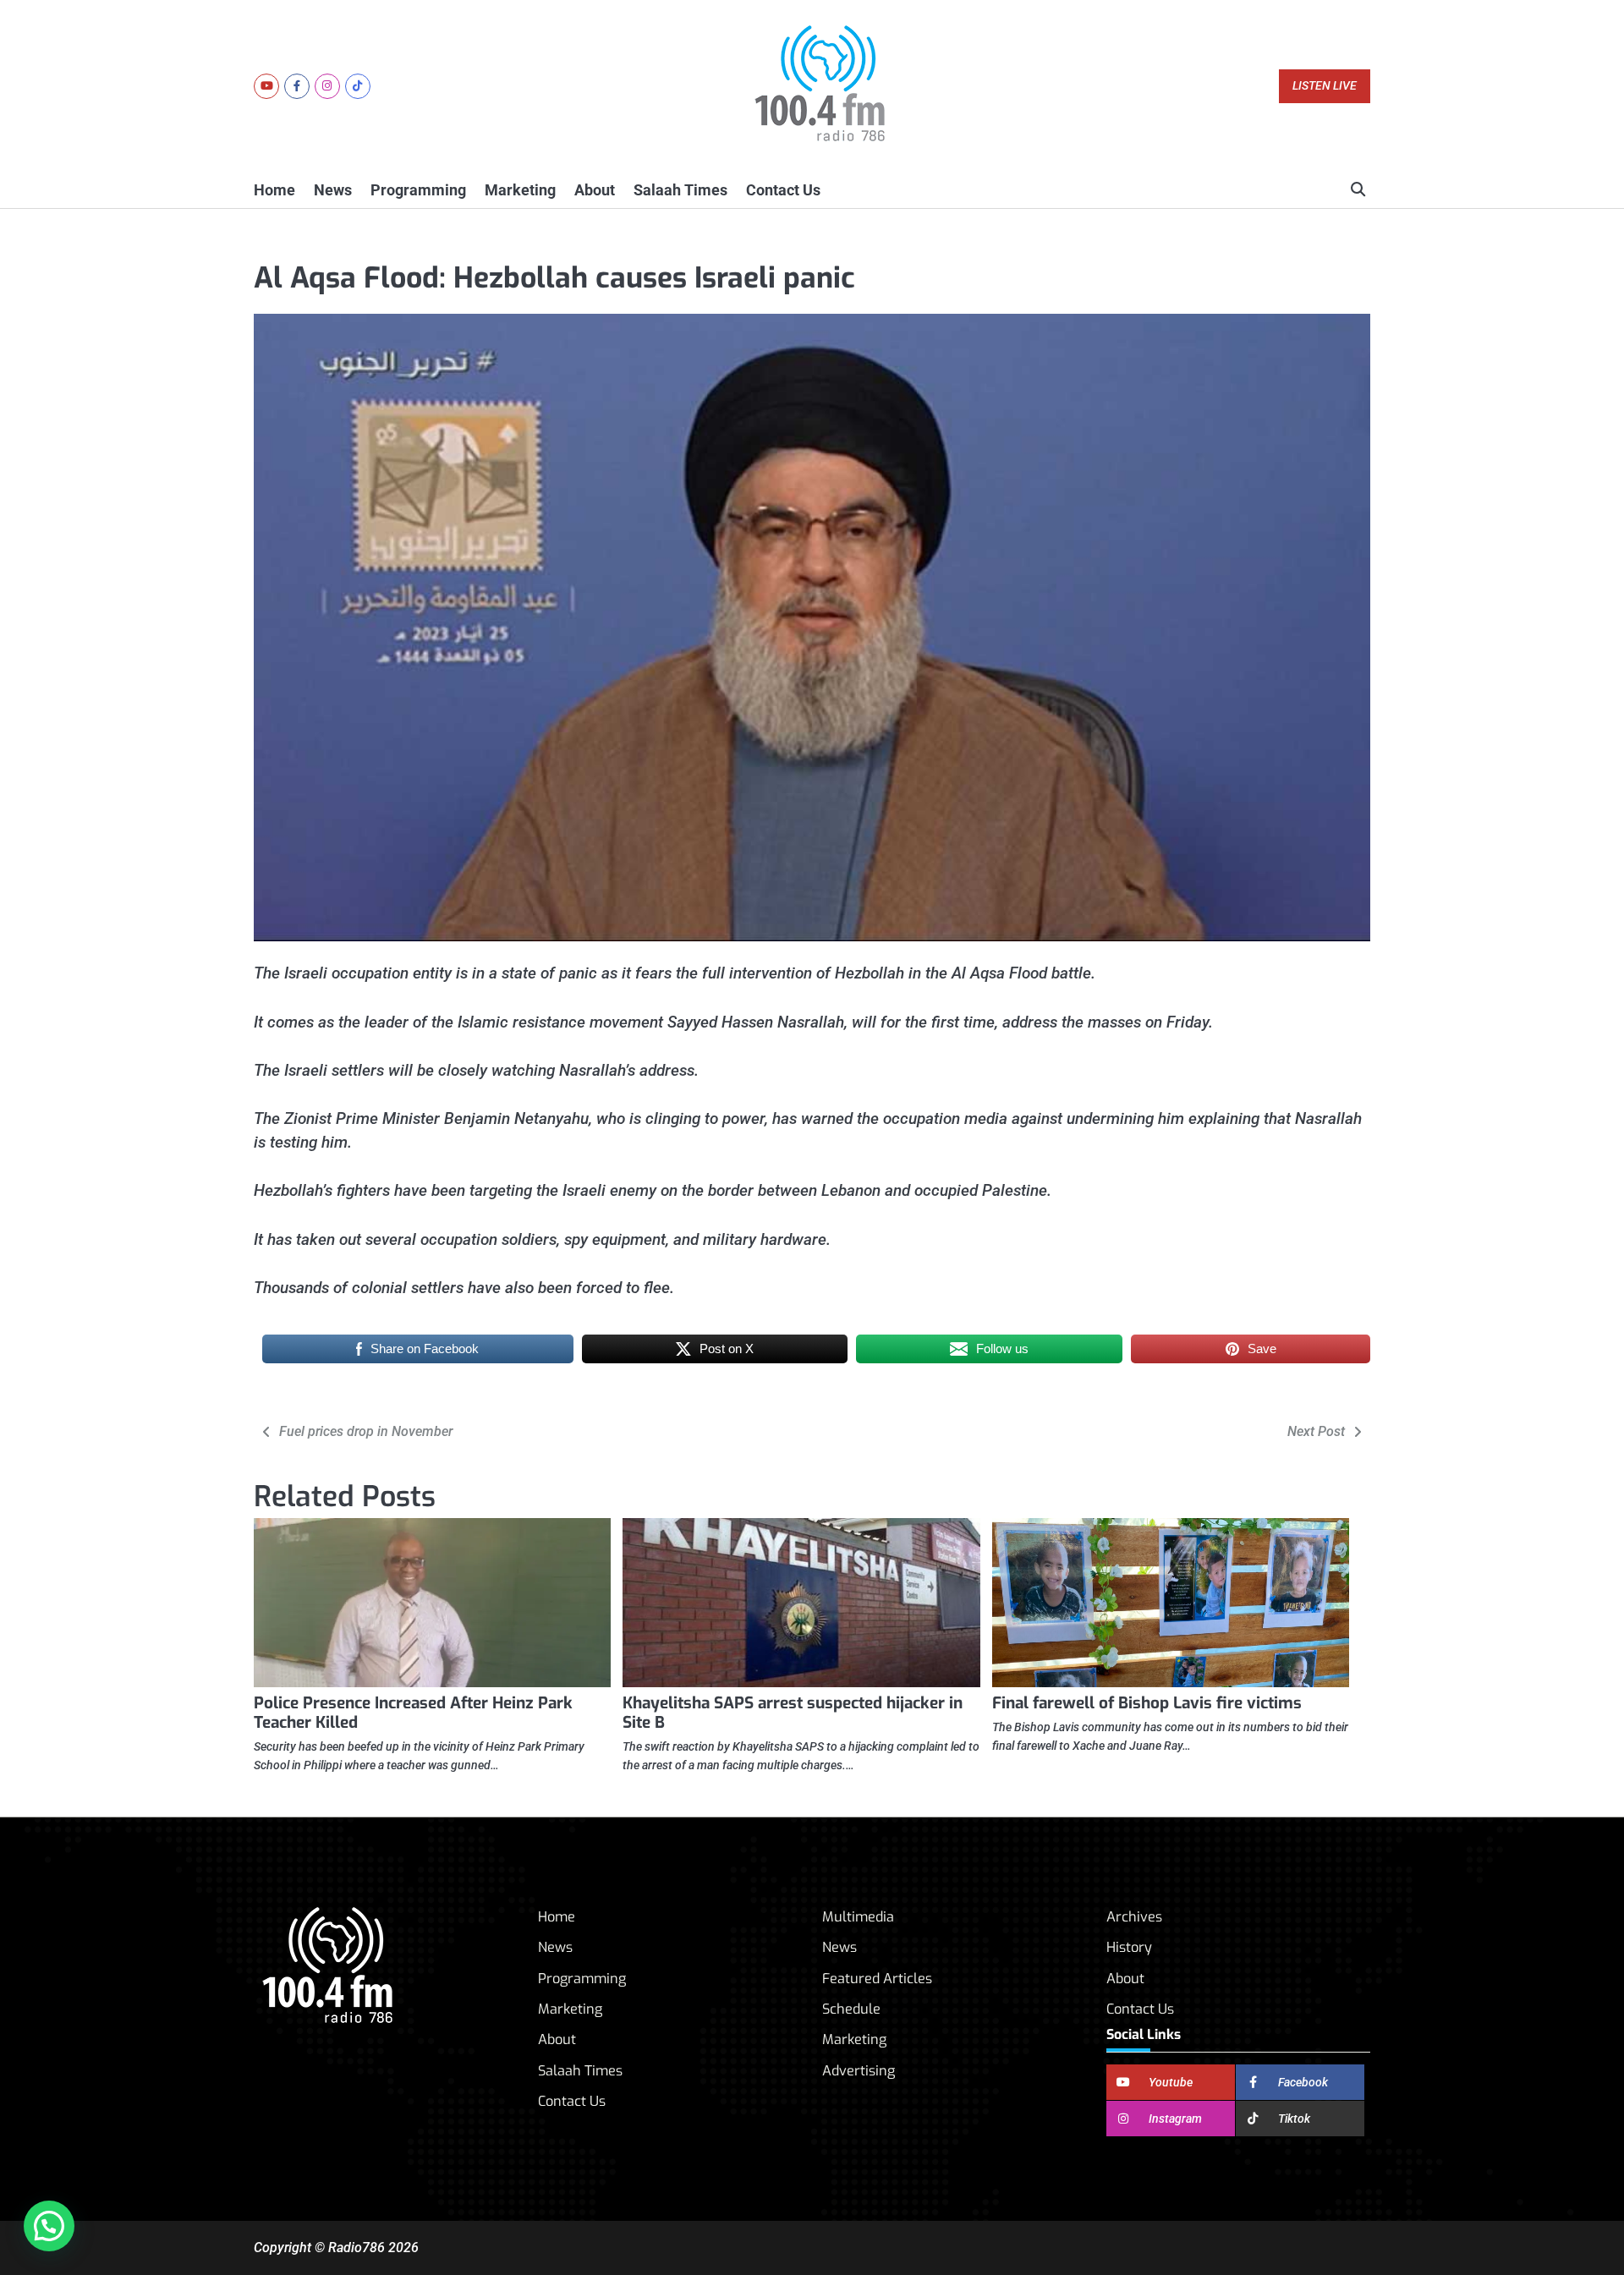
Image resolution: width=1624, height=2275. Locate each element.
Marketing (520, 190)
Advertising (859, 2071)
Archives (1134, 1917)
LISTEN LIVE (1325, 86)
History (1129, 1947)
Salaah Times (680, 190)
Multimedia (858, 1917)
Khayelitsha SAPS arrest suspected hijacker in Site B (793, 1713)
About (595, 190)
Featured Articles (877, 1979)
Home (274, 190)
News (333, 190)
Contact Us (783, 190)
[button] (49, 2226)
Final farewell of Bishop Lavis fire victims (1147, 1703)
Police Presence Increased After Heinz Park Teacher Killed (413, 1713)
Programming (418, 190)
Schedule (851, 2009)
